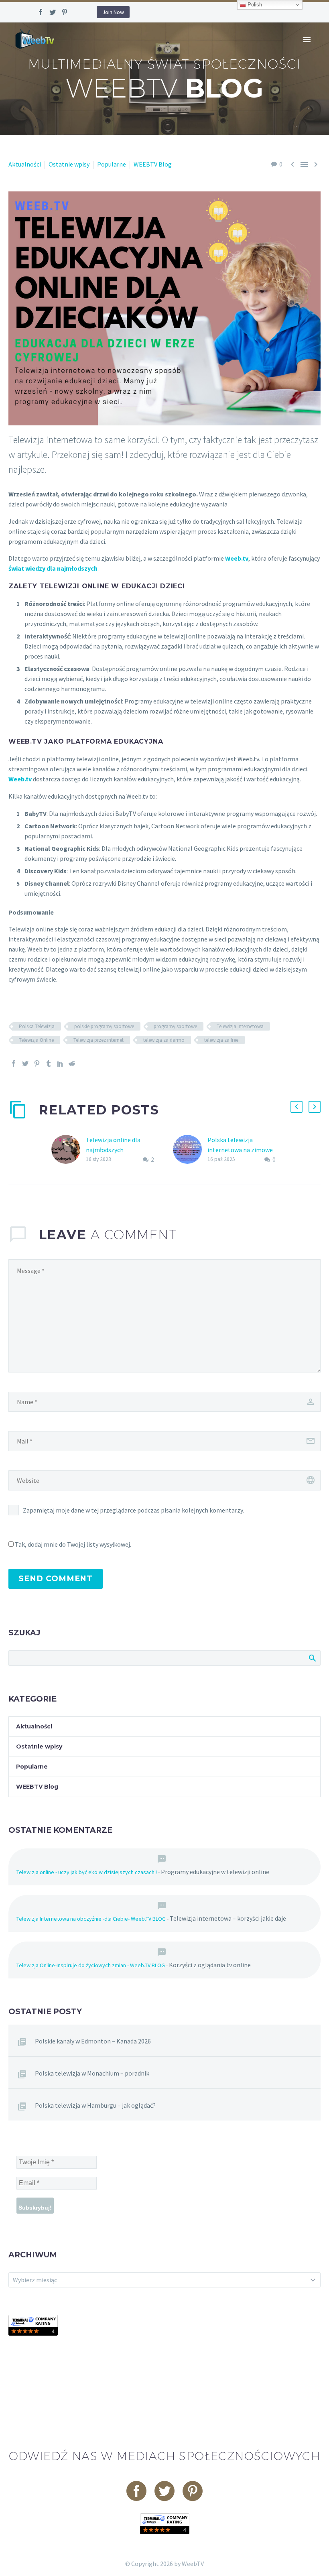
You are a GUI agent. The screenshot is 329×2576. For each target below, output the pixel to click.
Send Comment (56, 1579)
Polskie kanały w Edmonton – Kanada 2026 (93, 2041)
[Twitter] (53, 12)
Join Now (113, 12)
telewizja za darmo (164, 1040)
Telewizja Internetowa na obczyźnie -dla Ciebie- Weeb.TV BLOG (91, 1919)
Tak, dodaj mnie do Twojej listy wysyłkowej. (72, 1544)
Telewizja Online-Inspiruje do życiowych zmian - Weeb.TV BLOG (91, 1965)
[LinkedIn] (60, 1063)
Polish (254, 5)
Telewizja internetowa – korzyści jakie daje (228, 1918)
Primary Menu (307, 40)
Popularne (112, 164)
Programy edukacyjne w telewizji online (215, 1872)
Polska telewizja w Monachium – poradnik (92, 2073)
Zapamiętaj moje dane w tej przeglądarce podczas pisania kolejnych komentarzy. (133, 1510)
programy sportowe (175, 1026)
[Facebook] (41, 12)
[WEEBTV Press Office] (33, 2324)
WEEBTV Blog (153, 164)
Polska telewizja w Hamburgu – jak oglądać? (95, 2105)
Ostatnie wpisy (69, 164)
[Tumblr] (49, 1063)
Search (312, 1658)
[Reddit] (72, 1063)
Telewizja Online (36, 1040)
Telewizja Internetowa (240, 1026)
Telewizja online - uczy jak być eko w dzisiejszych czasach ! (87, 1872)
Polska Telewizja (37, 1026)
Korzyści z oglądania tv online (210, 1965)
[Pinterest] (65, 12)
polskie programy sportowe (104, 1026)
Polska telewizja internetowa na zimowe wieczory (240, 1150)
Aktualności (25, 164)
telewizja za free (221, 1040)
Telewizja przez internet (98, 1040)
